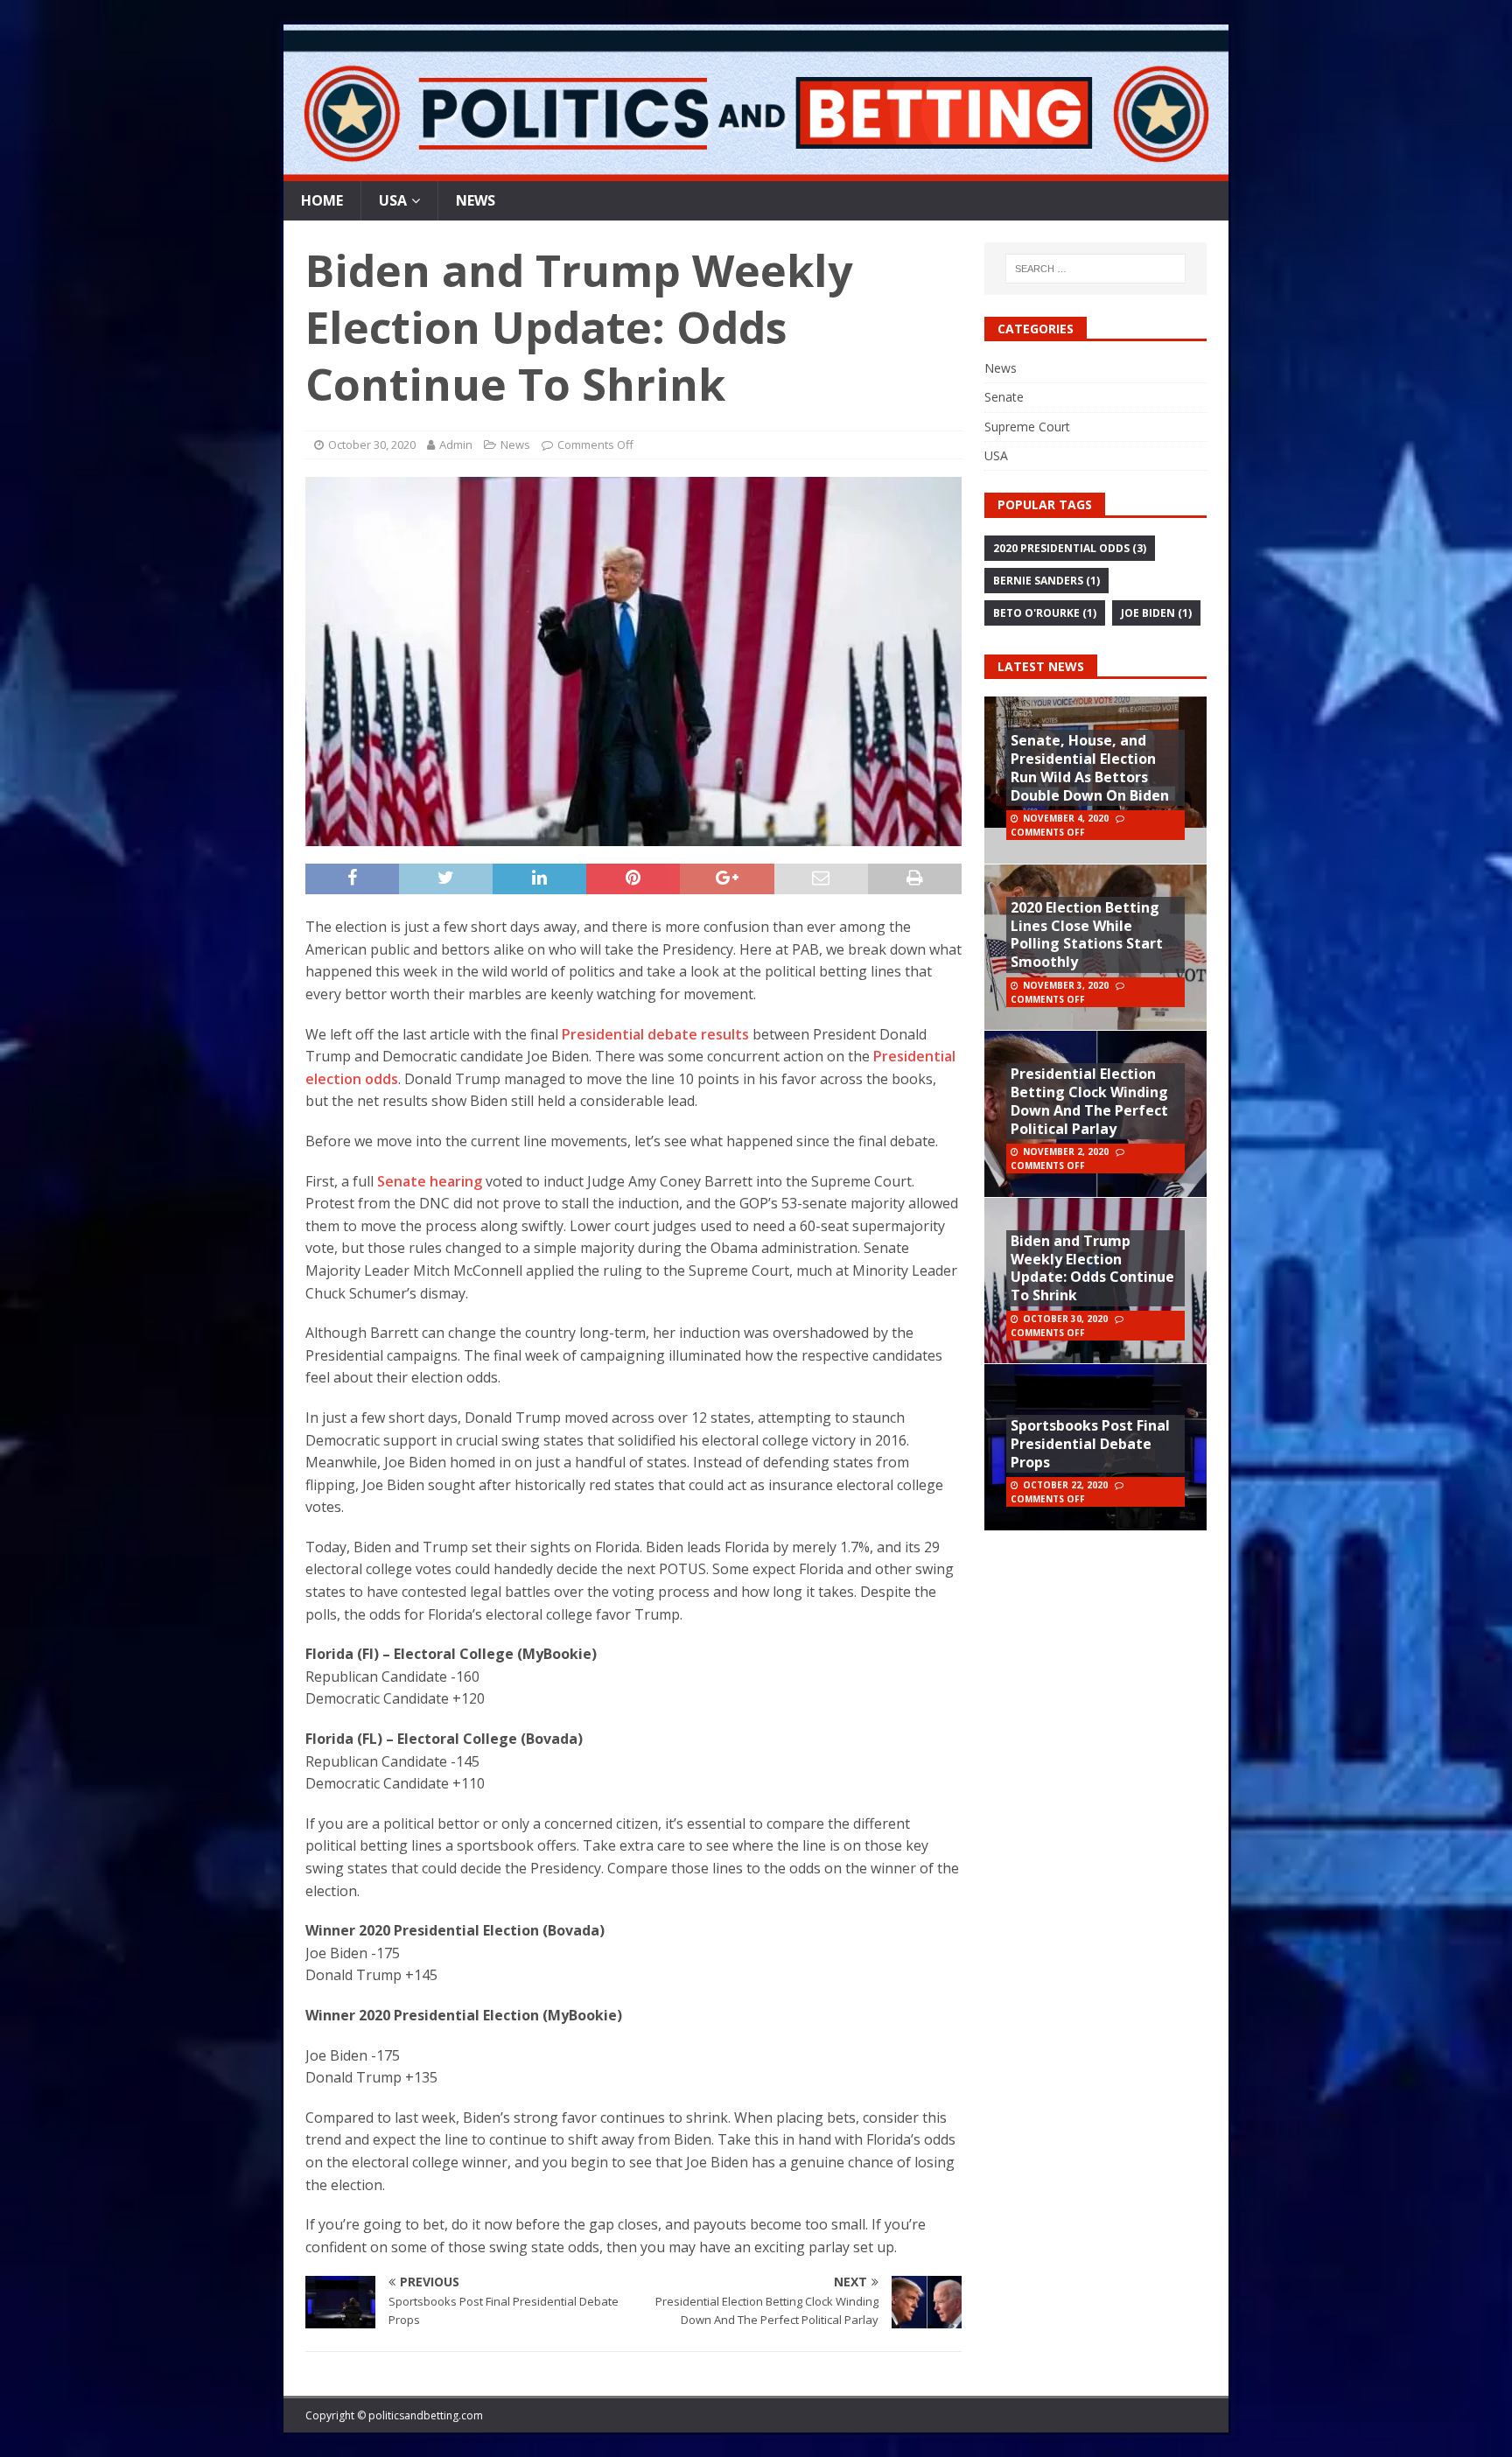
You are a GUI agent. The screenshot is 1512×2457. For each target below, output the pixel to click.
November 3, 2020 (1066, 985)
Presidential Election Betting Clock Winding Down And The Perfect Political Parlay (1089, 1101)
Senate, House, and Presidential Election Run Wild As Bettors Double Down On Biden (1090, 767)
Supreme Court (1027, 427)
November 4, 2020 (1066, 818)
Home (322, 200)
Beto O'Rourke (1045, 613)
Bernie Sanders (1046, 581)
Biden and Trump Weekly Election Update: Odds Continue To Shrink (1092, 1268)
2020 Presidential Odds (1070, 548)
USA (393, 200)
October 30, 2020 (372, 444)
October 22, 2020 (1065, 1485)
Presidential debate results (655, 1034)
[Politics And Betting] (756, 170)
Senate (1004, 397)
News (476, 200)
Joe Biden (1156, 613)
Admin (456, 444)
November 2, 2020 (1066, 1151)
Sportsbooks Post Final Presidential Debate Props (1090, 1444)
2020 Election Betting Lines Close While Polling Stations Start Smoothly (1087, 934)
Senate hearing (430, 1181)
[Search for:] (1096, 269)
